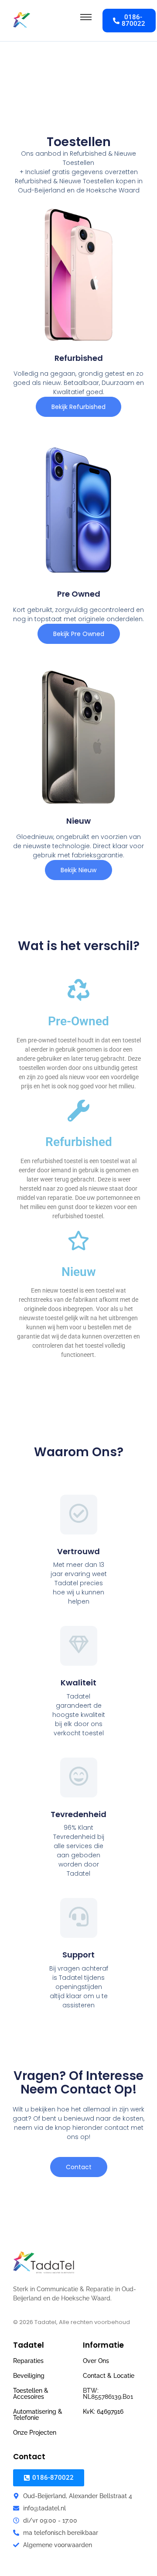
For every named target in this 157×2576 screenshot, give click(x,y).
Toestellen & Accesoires (31, 2394)
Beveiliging (29, 2376)
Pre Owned (79, 594)
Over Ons (96, 2361)
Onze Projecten (35, 2433)
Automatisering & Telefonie (38, 2415)
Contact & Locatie (109, 2376)
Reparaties (28, 2361)
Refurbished (79, 358)
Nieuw (78, 821)
